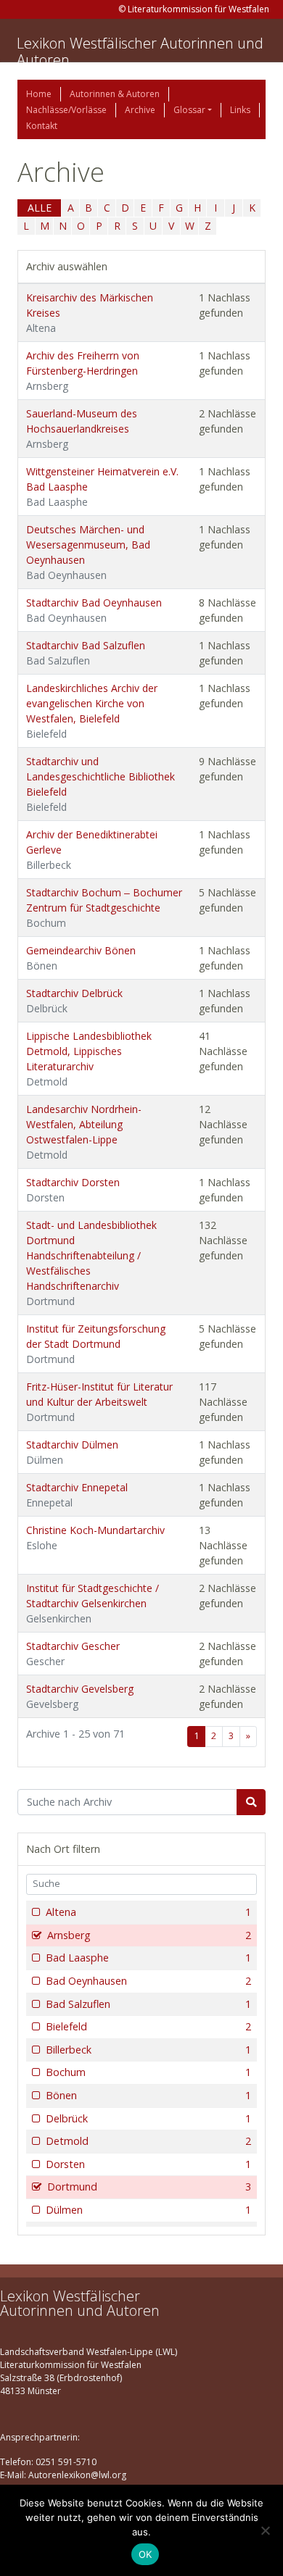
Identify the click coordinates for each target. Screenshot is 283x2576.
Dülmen (148, 2210)
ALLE (40, 208)
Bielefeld (148, 2026)
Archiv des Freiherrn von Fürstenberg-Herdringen (83, 371)
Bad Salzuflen (148, 2004)
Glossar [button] (189, 110)
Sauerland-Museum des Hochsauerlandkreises (82, 429)
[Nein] (265, 2530)
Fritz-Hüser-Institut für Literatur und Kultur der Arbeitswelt (99, 1402)
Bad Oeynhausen (148, 1981)
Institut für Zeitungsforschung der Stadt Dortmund (96, 1344)
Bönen (148, 2095)
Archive (140, 110)
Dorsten (148, 2164)
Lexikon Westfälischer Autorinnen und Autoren (140, 51)
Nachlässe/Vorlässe (66, 110)
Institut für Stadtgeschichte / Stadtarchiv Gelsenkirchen (93, 1603)
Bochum (148, 2072)
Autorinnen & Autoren (115, 94)
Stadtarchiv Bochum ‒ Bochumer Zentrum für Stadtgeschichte (104, 908)
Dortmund (149, 2187)
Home (39, 94)
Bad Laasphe (148, 1958)
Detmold (148, 2141)
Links (240, 110)
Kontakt (42, 126)
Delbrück (148, 2118)
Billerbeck (148, 2050)
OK (145, 2554)
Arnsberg (149, 1935)
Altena (148, 1912)
